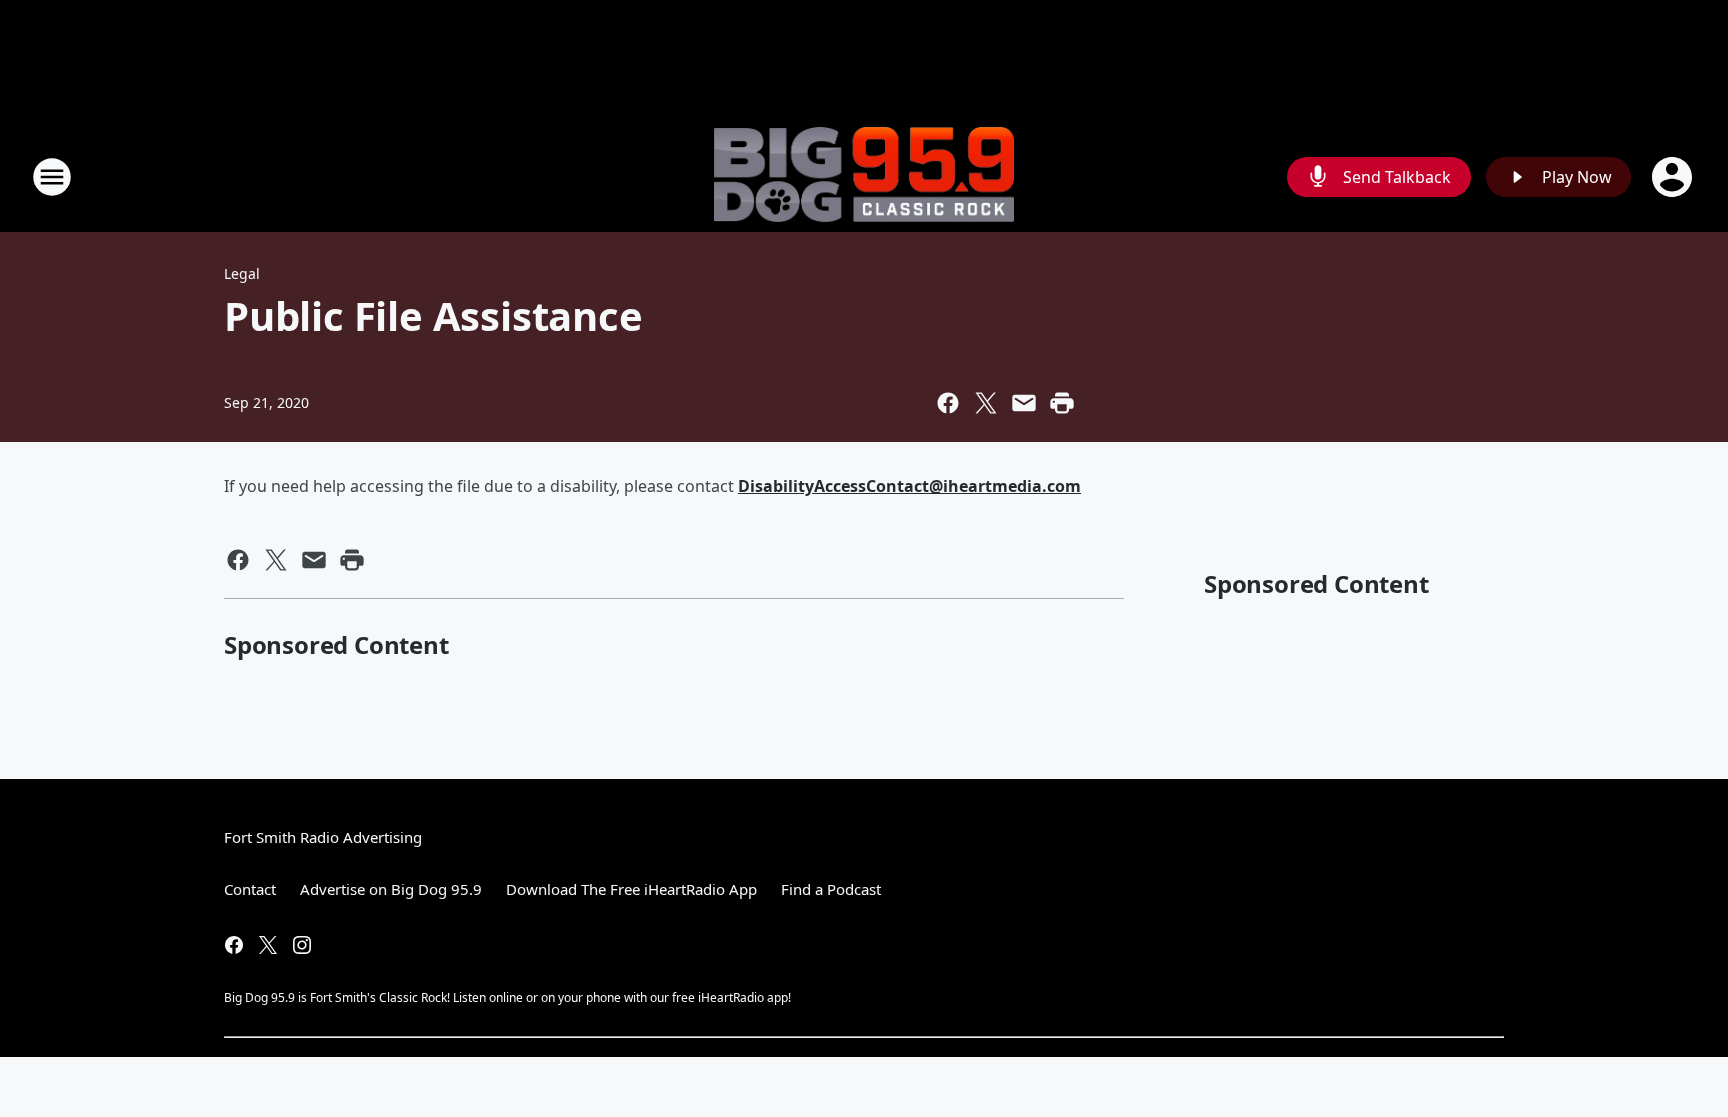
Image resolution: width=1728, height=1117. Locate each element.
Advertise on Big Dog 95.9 (391, 889)
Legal (242, 273)
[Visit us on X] (268, 945)
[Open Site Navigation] (52, 177)
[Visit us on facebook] (234, 945)
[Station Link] (864, 177)
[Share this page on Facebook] (948, 403)
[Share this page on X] (986, 403)
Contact (250, 889)
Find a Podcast (831, 889)
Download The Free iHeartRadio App (631, 889)
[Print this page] (1062, 403)
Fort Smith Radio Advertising (323, 837)
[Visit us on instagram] (302, 945)
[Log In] (1674, 177)
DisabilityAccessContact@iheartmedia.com (909, 486)
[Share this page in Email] (1024, 403)
